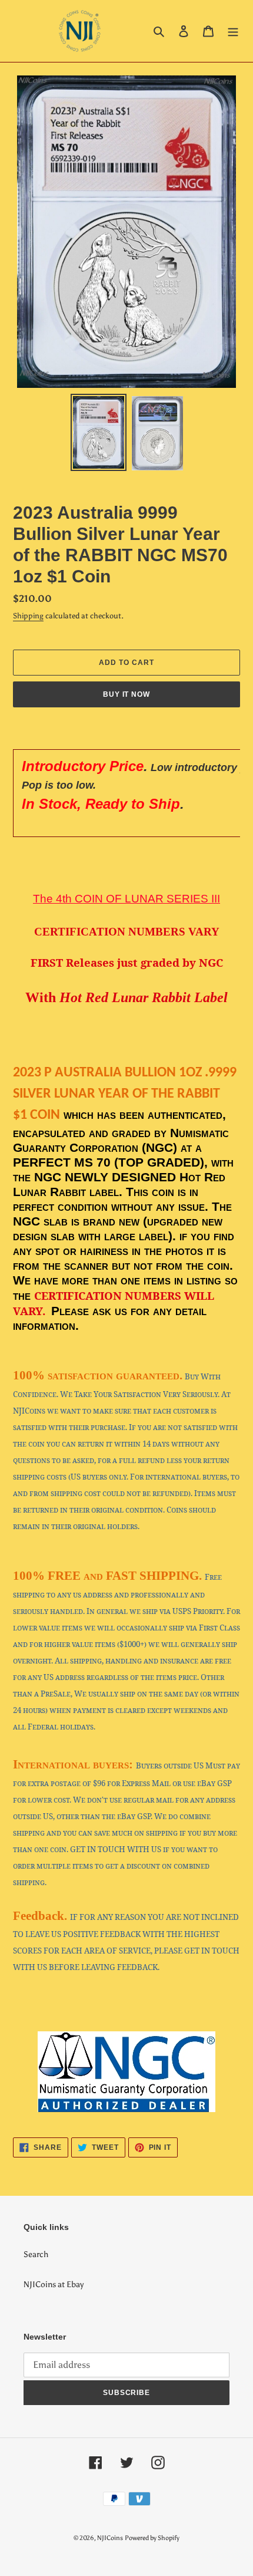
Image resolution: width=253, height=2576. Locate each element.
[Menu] (233, 31)
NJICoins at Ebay (54, 2285)
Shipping (28, 616)
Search (36, 2254)
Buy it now (127, 694)
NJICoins (110, 2538)
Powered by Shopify (152, 2538)
